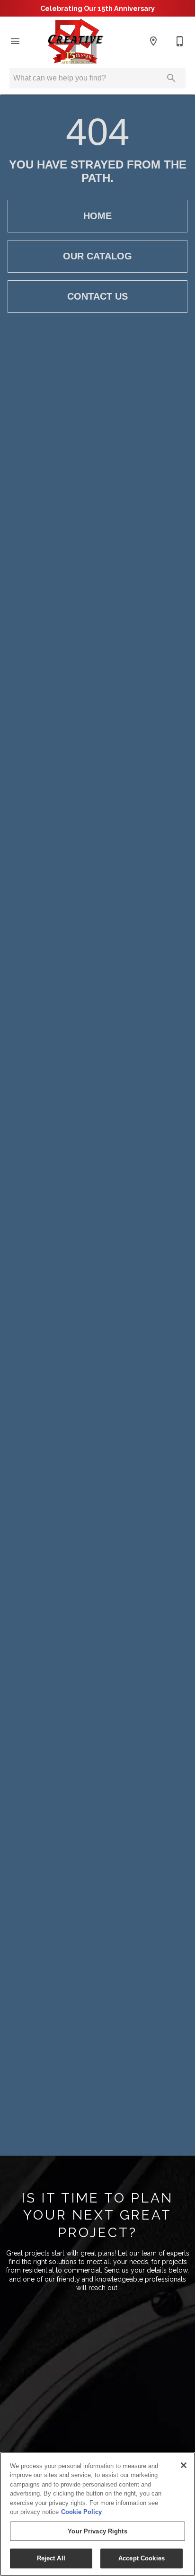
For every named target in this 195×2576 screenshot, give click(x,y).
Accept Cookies (142, 2558)
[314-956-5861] (180, 41)
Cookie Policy (81, 2512)
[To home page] (75, 41)
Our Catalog (97, 256)
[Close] (184, 2465)
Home (97, 216)
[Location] (153, 41)
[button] (15, 41)
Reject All (51, 2558)
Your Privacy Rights (97, 2531)
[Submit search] (171, 78)
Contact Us (97, 296)
